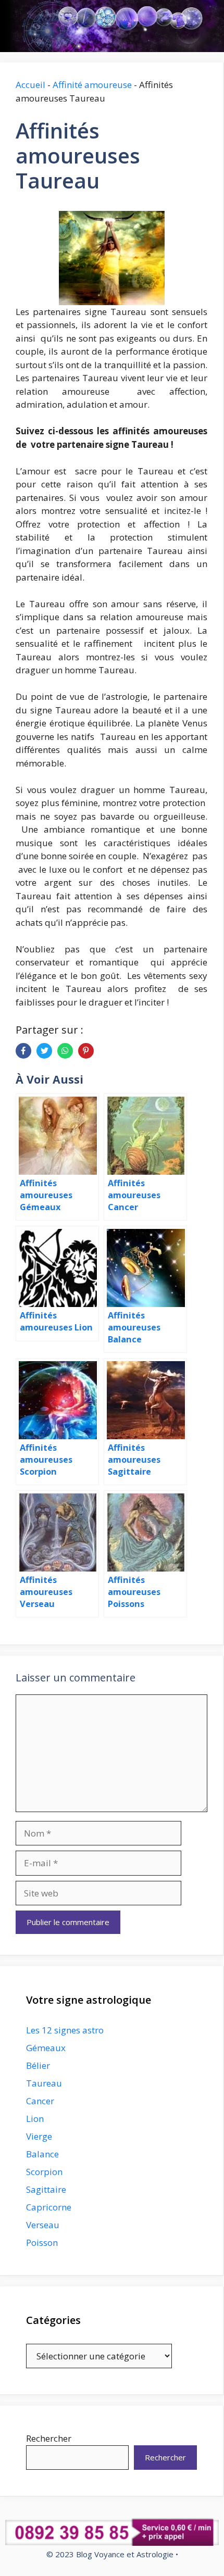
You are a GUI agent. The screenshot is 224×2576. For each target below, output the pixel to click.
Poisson (42, 2242)
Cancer (40, 2101)
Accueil (30, 85)
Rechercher (49, 2438)
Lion (35, 2119)
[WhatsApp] (65, 1051)
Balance (42, 2154)
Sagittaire (46, 2189)
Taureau (44, 2083)
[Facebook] (23, 1051)
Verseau (43, 2225)
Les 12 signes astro (65, 2030)
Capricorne (49, 2207)
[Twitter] (44, 1051)
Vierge (39, 2136)
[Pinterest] (86, 1051)
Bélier (38, 2065)
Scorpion (44, 2172)
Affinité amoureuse (92, 85)
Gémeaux (46, 2048)
